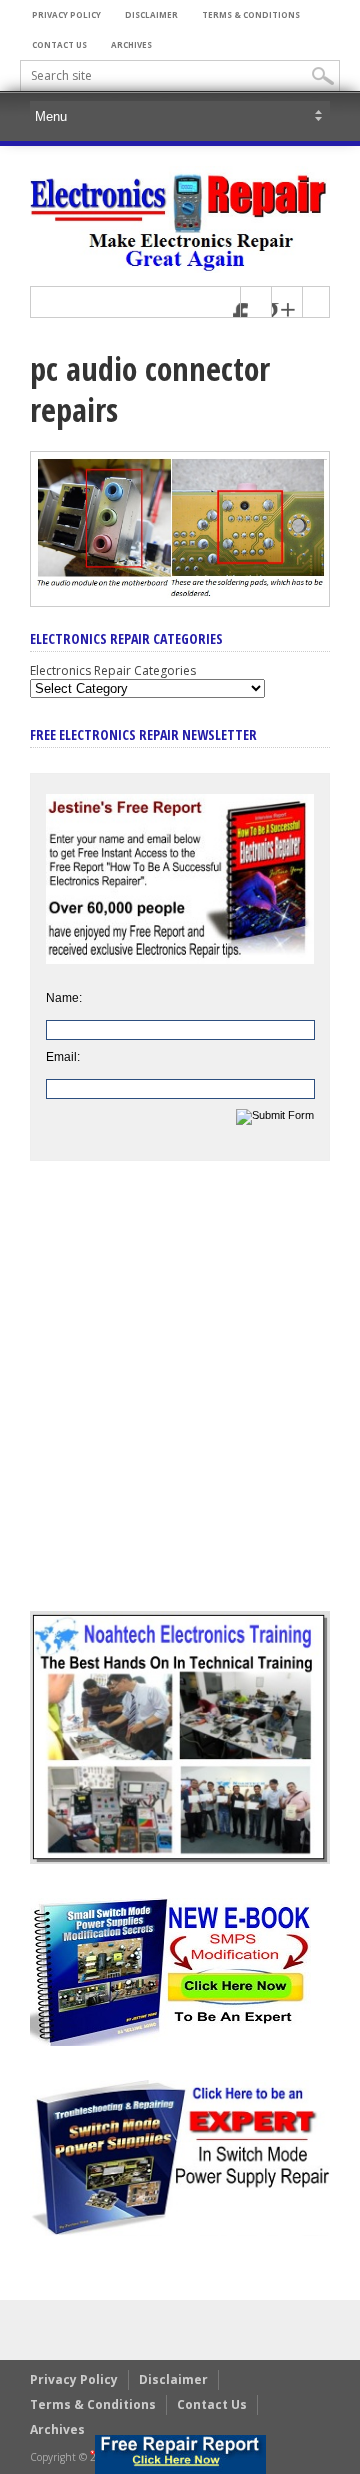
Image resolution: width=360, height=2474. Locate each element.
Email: (63, 1057)
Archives (131, 44)
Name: (64, 998)
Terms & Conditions (251, 14)
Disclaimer (151, 14)
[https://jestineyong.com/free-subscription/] (180, 2454)
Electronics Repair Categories (113, 670)
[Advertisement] (180, 1401)
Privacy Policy (66, 14)
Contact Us (59, 44)
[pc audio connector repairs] (180, 602)
